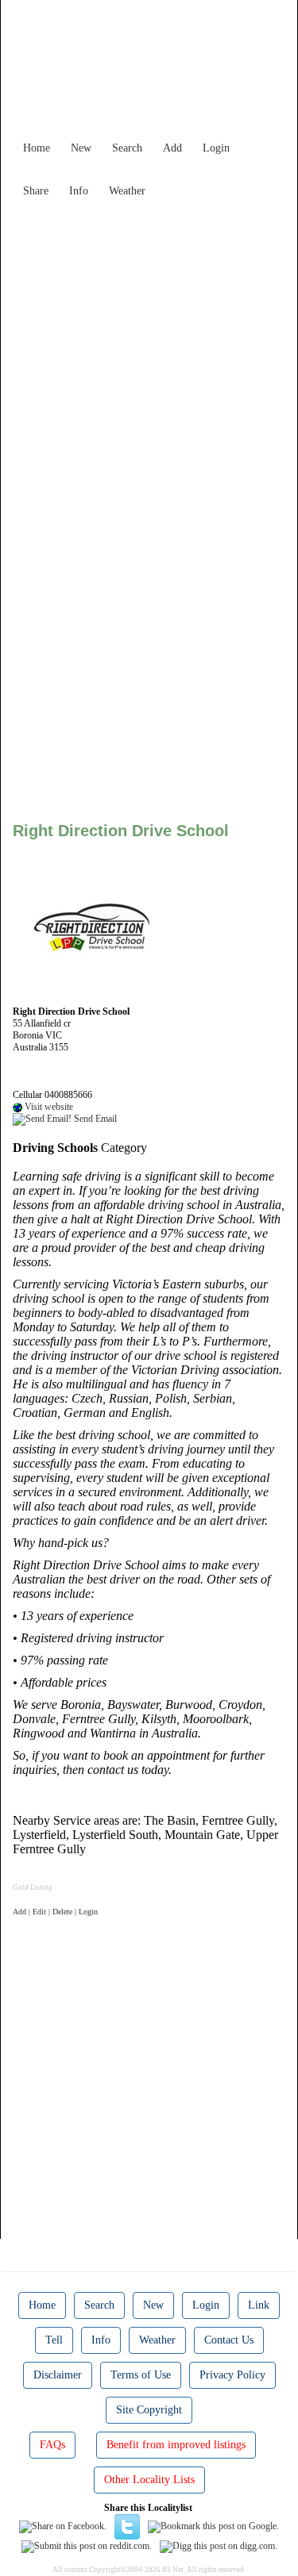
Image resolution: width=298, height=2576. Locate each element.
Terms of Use (141, 2375)
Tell (54, 2340)
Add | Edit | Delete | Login (55, 1912)
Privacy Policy (232, 2375)
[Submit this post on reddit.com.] (87, 2545)
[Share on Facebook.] (63, 2526)
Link (259, 2305)
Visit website (48, 1107)
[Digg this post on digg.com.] (219, 2545)
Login (216, 148)
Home (37, 148)
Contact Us (229, 2340)
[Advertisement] (149, 353)
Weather (127, 191)
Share (36, 191)
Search (127, 148)
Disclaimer (58, 2375)
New (81, 148)
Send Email (94, 1119)
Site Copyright (149, 2410)
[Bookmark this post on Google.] (213, 2526)
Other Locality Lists (149, 2480)
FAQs (52, 2445)
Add (172, 148)
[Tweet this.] (127, 2526)
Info (79, 191)
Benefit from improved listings (176, 2445)
